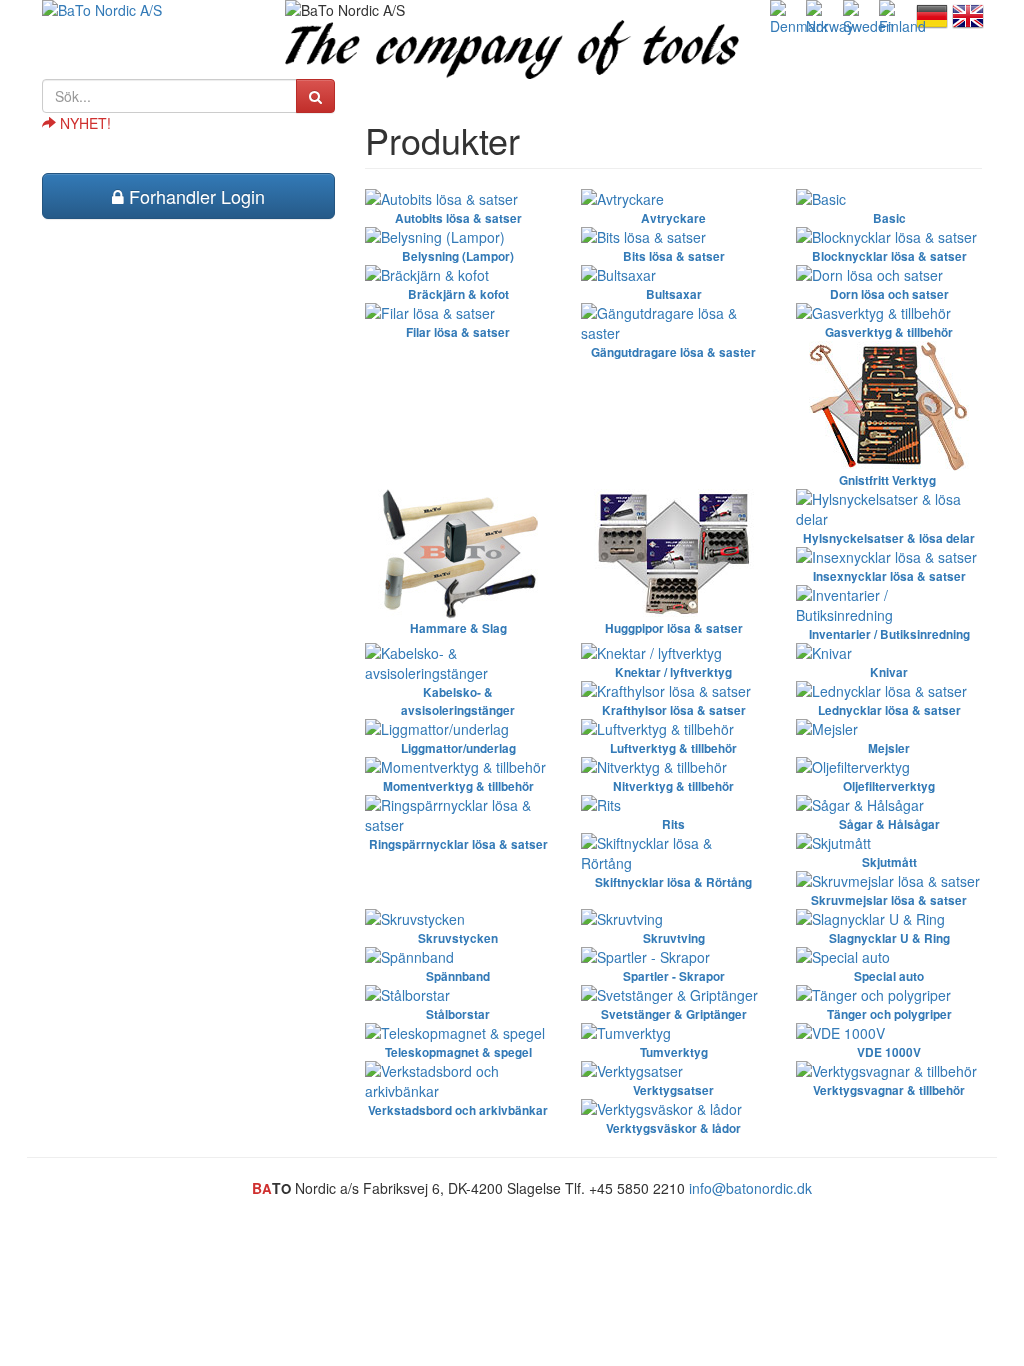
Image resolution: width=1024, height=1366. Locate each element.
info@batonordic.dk (750, 1188)
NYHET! (83, 123)
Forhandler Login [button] (194, 196)
